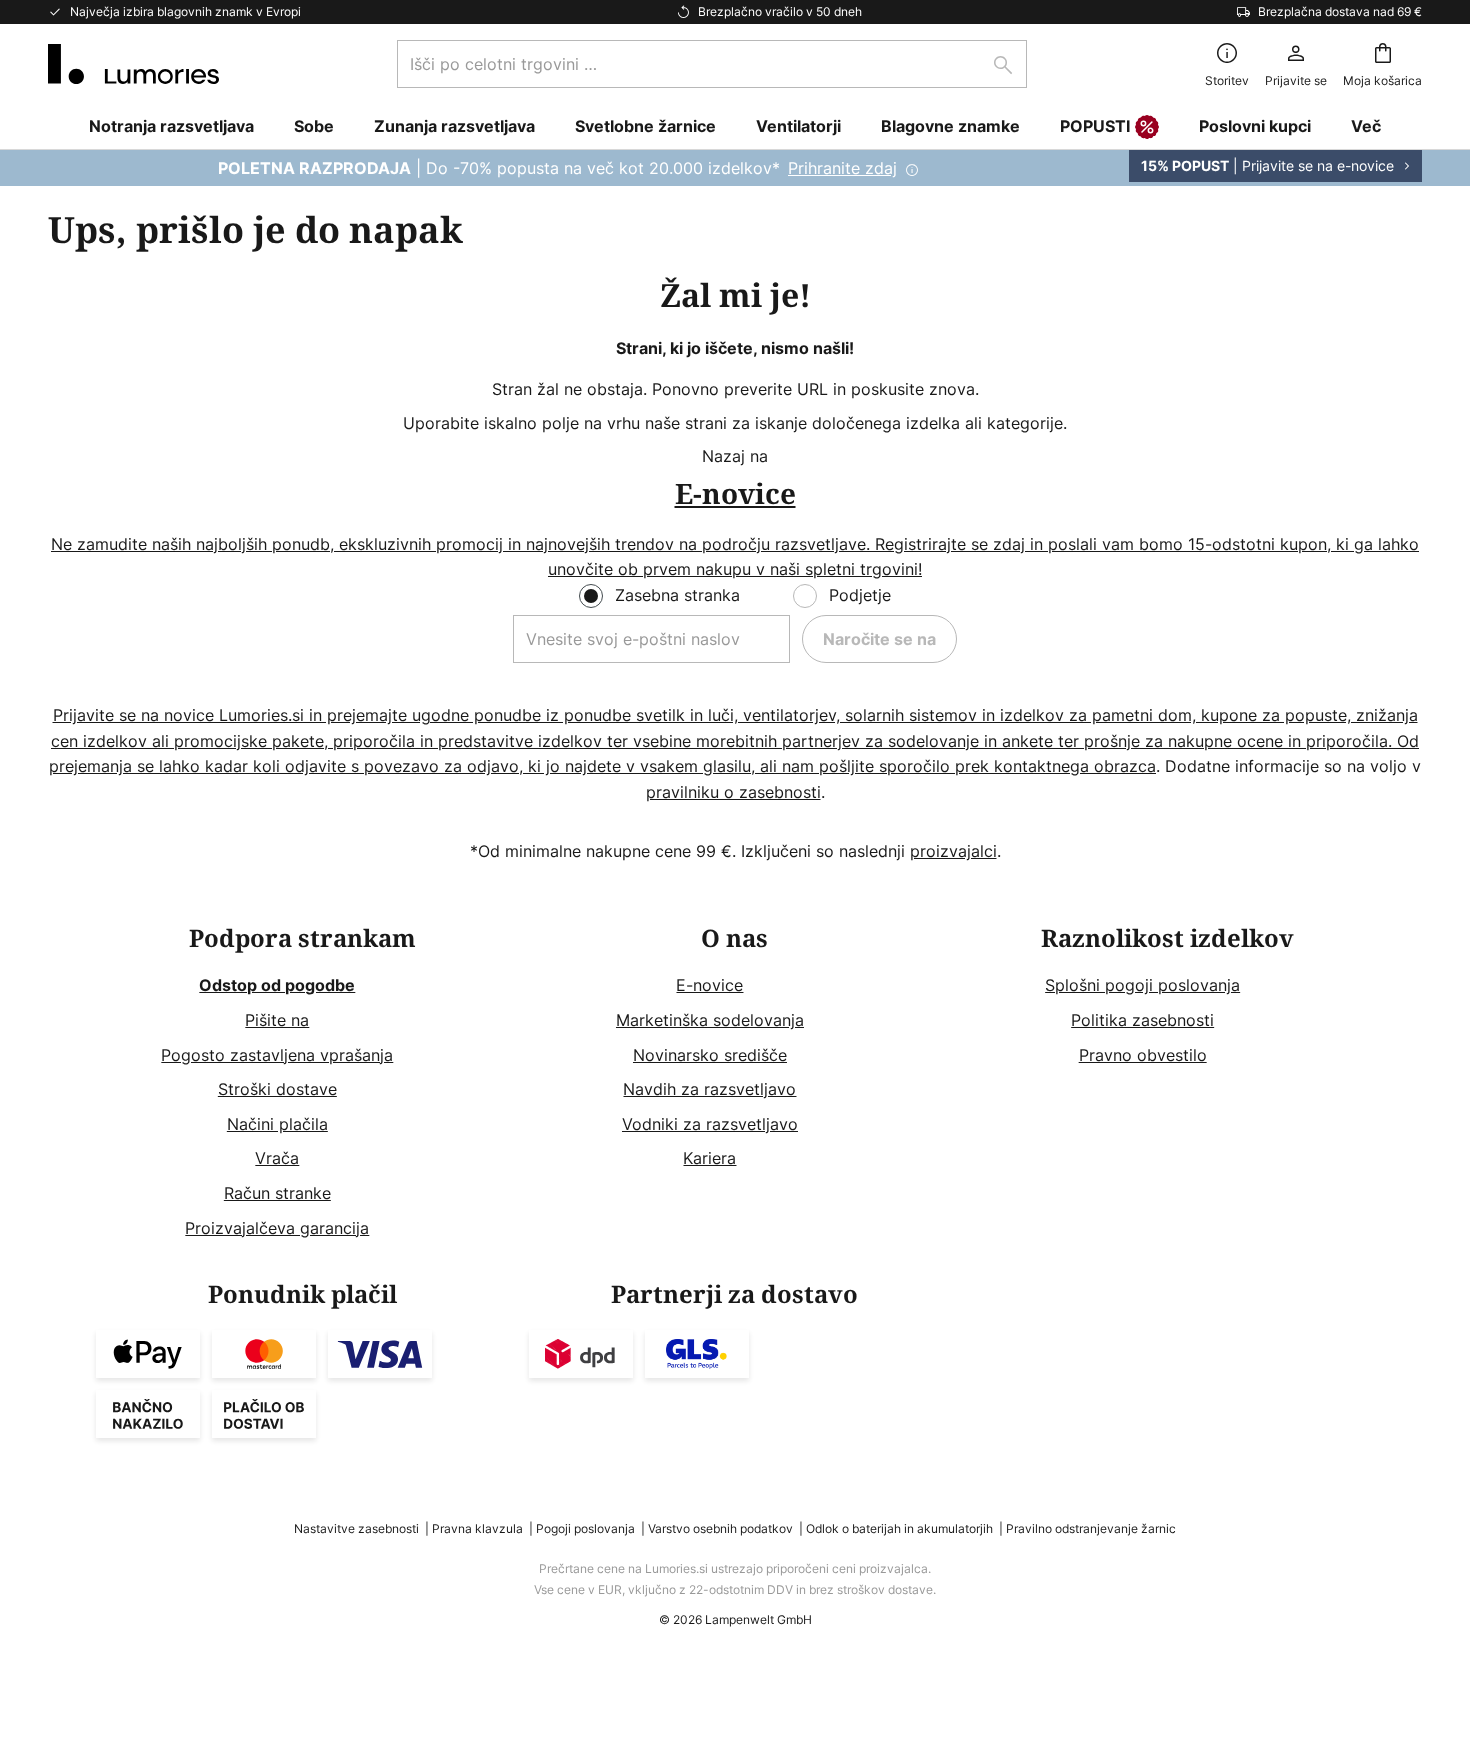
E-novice (709, 985)
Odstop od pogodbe (277, 985)
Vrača (277, 1158)
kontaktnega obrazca (1075, 766)
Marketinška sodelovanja (710, 1020)
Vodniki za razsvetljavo (710, 1124)
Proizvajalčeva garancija (277, 1228)
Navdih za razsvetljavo (709, 1089)
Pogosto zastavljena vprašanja (277, 1055)
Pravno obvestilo (1143, 1055)
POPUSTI (1095, 126)
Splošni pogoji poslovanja (1142, 985)
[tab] (302, 1083)
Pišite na (277, 1020)
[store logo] (133, 64)
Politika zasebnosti (1142, 1020)
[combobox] (712, 64)
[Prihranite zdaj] (735, 168)
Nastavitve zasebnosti (356, 1528)
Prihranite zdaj (842, 168)
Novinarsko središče (710, 1055)
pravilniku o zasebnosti (733, 792)
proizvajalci (953, 851)
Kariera (709, 1158)
